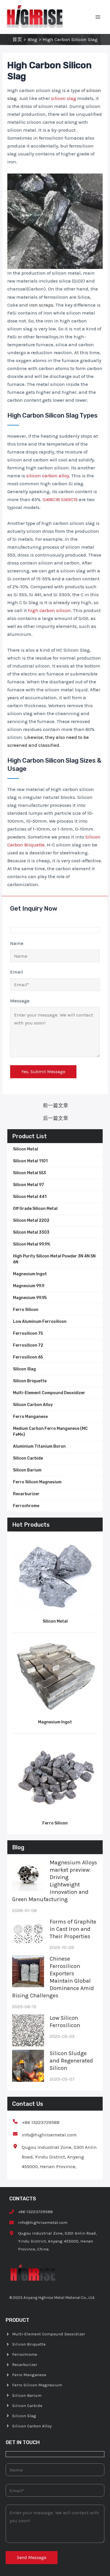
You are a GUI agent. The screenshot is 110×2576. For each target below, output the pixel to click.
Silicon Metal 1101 (30, 1161)
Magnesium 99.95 (30, 1298)
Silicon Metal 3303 (31, 1232)
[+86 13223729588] (36, 2122)
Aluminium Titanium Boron (39, 1446)
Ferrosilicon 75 (28, 1333)
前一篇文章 (56, 1105)
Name (17, 943)
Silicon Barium (27, 1470)
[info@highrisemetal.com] (45, 2135)
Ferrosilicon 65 (28, 1357)
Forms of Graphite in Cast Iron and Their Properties (73, 1929)
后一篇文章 (56, 1118)
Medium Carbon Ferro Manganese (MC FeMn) (50, 1432)
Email (17, 972)
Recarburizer (26, 1494)
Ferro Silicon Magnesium (37, 1482)
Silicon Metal (26, 1149)
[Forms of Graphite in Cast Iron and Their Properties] (28, 1934)
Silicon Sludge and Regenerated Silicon (71, 2061)
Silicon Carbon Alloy (33, 1405)
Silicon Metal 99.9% (32, 1244)
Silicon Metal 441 (30, 1197)
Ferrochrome (26, 1506)
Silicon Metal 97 (28, 1185)
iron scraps (41, 305)
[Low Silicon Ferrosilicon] (28, 2030)
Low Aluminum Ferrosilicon (40, 1322)
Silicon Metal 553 (29, 1173)
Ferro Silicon (26, 1310)
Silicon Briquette (30, 1381)
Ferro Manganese (30, 1417)
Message (20, 1001)
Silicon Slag (24, 1369)
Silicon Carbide (28, 1458)
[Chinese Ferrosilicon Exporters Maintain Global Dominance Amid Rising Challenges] (28, 1971)
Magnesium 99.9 (29, 1286)
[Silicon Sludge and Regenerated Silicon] (28, 2066)
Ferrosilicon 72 (28, 1345)
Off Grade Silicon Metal (35, 1209)
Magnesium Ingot (30, 1274)
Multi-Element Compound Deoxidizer (49, 1393)
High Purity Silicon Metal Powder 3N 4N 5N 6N (54, 1259)
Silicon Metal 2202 (31, 1220)
